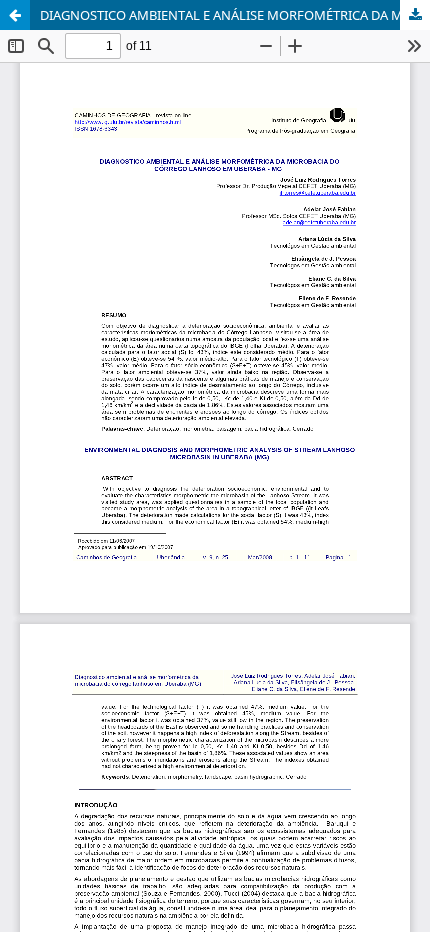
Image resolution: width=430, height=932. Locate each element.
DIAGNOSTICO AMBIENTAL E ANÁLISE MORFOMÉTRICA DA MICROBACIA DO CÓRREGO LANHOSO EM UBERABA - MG (235, 15)
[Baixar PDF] (415, 15)
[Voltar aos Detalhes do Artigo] (15, 15)
